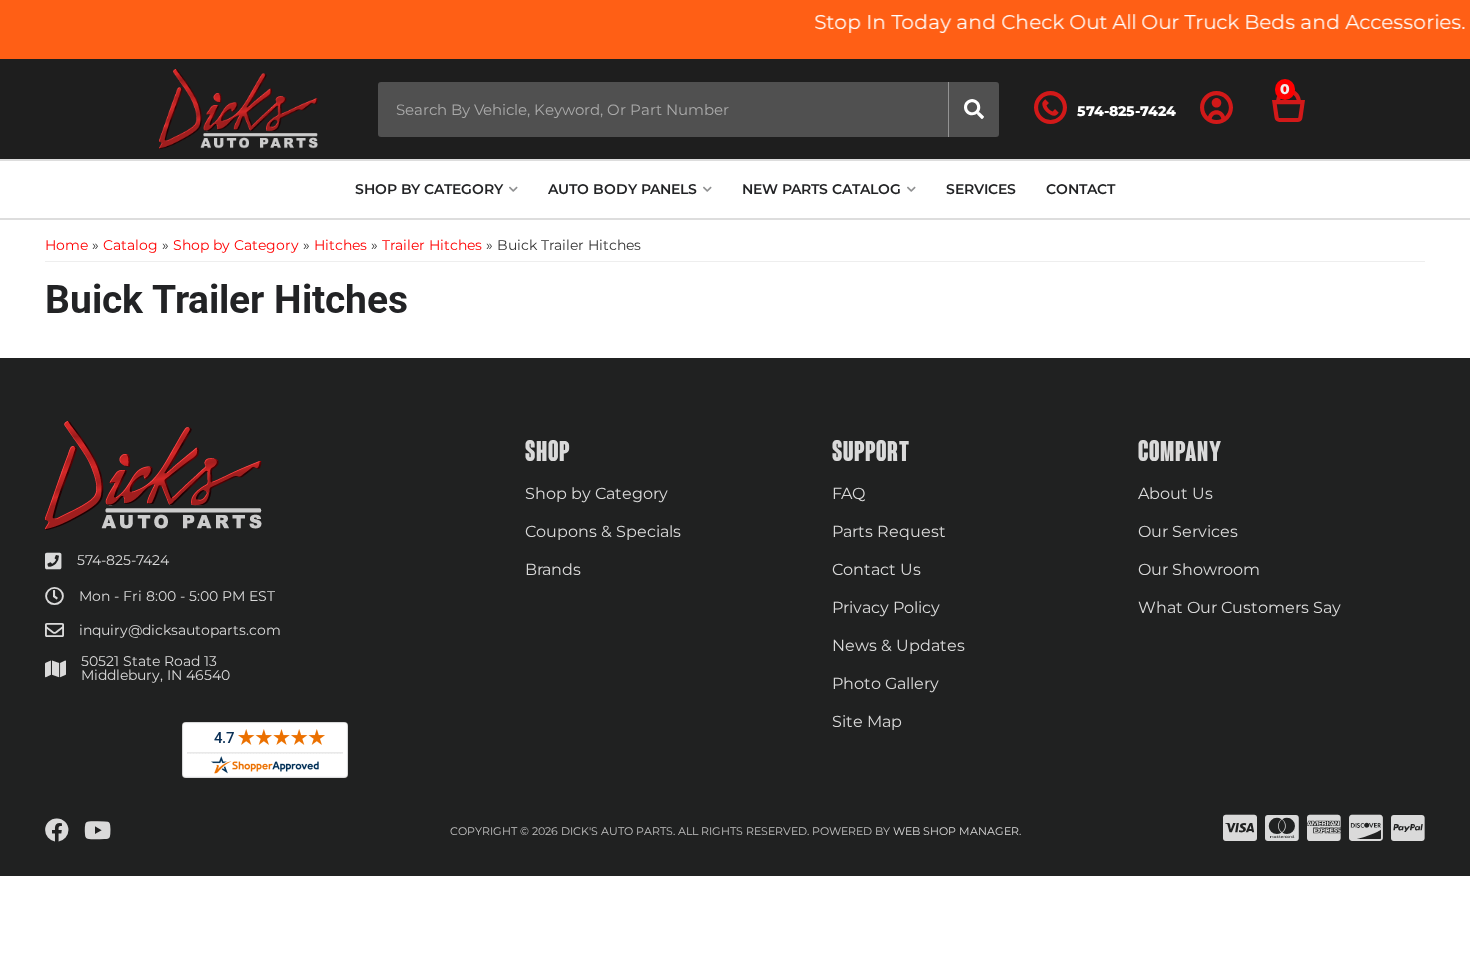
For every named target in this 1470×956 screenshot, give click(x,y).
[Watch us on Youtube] (97, 831)
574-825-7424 (123, 560)
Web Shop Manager (956, 831)
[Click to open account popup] (1217, 109)
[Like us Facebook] (57, 831)
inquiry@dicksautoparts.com (180, 630)
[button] (688, 109)
